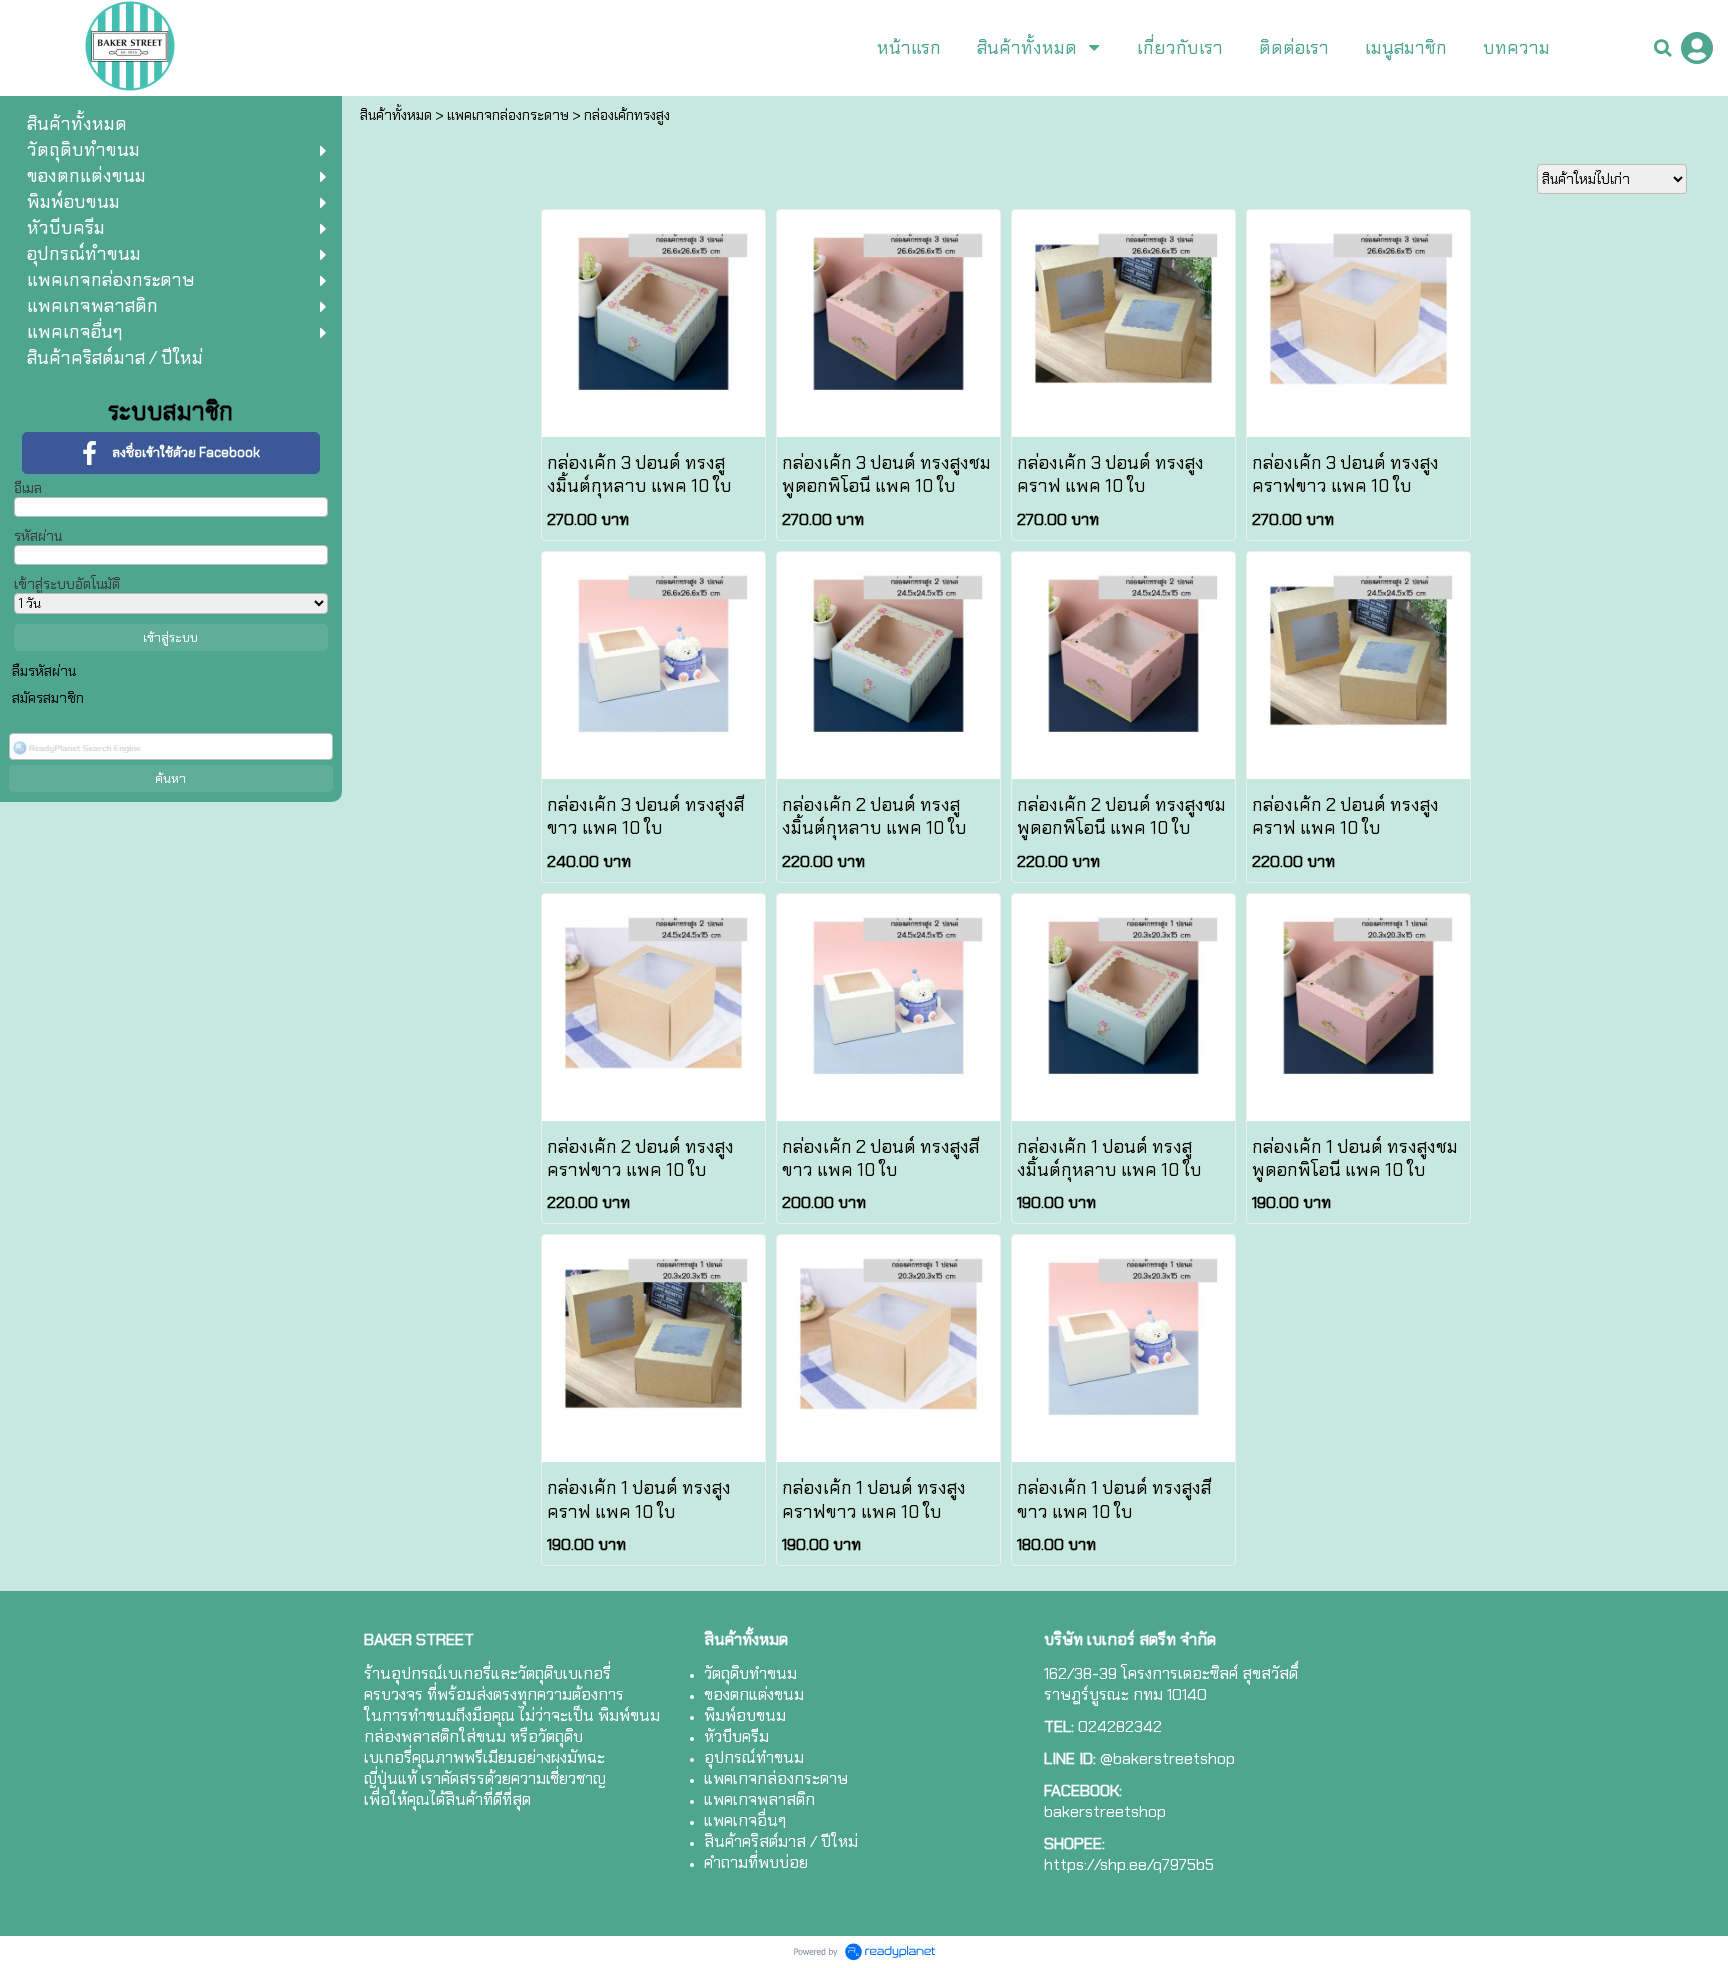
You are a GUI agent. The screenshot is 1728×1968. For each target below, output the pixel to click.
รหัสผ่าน (38, 536)
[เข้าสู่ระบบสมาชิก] (1697, 48)
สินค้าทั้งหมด (396, 115)
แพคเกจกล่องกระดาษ (508, 115)
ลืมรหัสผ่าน (44, 671)
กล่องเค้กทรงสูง (627, 115)
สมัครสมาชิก (48, 698)
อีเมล (28, 488)
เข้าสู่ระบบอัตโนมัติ (67, 584)
